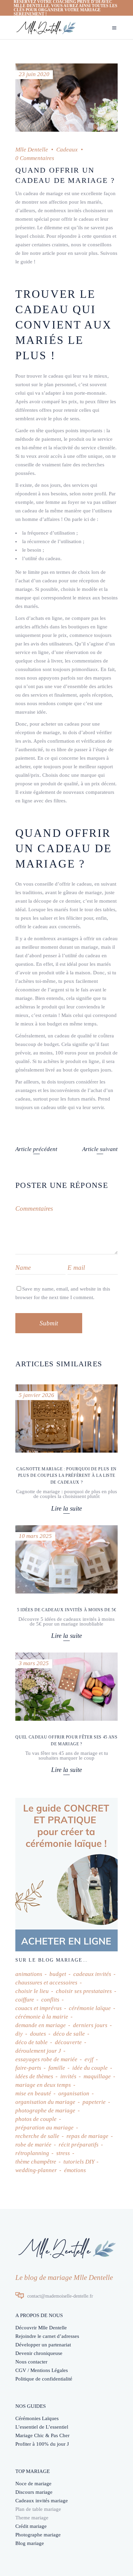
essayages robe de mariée (46, 2059)
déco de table (32, 2042)
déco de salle (69, 2034)
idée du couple (90, 2068)
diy (19, 2034)
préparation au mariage (45, 2128)
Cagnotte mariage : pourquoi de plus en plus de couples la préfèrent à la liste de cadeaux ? (66, 1475)
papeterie (94, 2102)
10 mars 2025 (35, 1536)
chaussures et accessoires (46, 1983)
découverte (68, 2042)
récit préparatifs (79, 2145)
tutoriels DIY (79, 2162)
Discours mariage (34, 2492)
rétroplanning (32, 2153)
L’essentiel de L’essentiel (42, 2427)
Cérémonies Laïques (37, 2418)
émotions (75, 2170)
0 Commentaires (35, 158)
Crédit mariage (31, 2526)
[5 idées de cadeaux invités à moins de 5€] (66, 1559)
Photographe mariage (38, 2535)
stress (63, 2153)
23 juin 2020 (34, 74)
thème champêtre (36, 2162)
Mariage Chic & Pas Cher (42, 2435)
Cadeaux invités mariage (42, 2501)
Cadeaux (67, 150)
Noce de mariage (33, 2484)
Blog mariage (30, 2543)
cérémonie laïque (90, 2008)
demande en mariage (41, 2025)
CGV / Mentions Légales (42, 2370)
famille (57, 2068)
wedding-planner (36, 2170)
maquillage (97, 2076)
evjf (89, 2059)
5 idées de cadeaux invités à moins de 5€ (66, 1610)
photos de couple (36, 2119)
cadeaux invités (92, 1974)
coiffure (25, 2000)
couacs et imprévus (39, 2008)
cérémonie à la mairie (42, 2017)
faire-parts (28, 2068)
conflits (50, 2000)
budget (58, 1974)
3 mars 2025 (34, 1663)
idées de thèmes (34, 2076)
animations (29, 1974)
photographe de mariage (45, 2111)
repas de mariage (87, 2136)
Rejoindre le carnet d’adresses (47, 2336)
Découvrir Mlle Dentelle (41, 2328)
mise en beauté (33, 2093)
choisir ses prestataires (84, 1991)
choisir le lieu (32, 1991)
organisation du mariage (45, 2102)
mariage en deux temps (43, 2085)
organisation (74, 2093)
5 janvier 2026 (36, 1395)
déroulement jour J (38, 2051)
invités (68, 2076)
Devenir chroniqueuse (39, 2353)
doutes (38, 2034)
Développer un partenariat (43, 2345)
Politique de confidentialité (44, 2379)
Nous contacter (31, 2362)
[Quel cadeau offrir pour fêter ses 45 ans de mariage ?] (66, 1687)
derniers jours (90, 2025)
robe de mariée (33, 2145)
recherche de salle (37, 2136)
